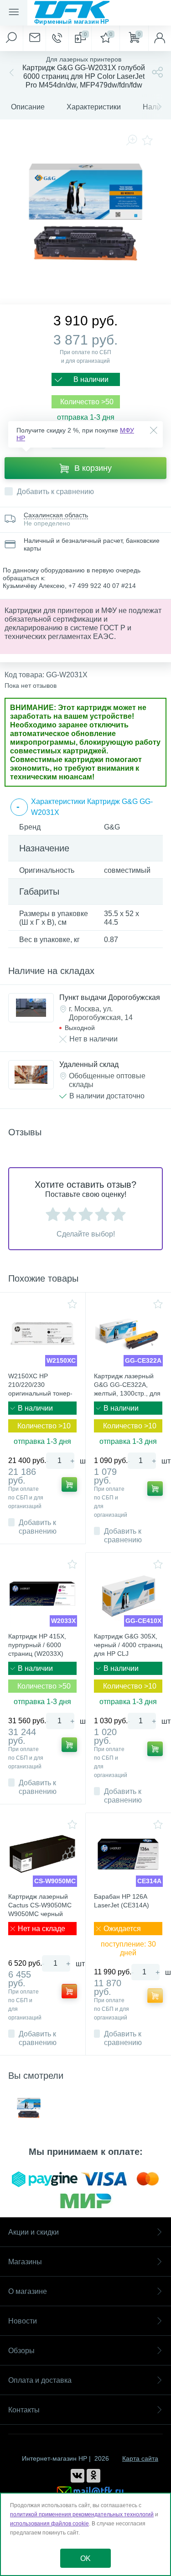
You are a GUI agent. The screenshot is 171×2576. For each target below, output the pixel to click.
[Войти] (160, 38)
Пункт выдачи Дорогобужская (110, 997)
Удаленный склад (89, 1064)
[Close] (154, 430)
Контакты (24, 2410)
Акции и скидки (34, 2232)
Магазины (25, 2262)
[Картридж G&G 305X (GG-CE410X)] (129, 1594)
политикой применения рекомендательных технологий (82, 2514)
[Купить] (69, 1484)
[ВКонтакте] (78, 2476)
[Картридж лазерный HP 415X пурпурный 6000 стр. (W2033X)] (43, 1594)
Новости (23, 2321)
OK (85, 2558)
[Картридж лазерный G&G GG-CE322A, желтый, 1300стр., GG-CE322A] (129, 1334)
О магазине (28, 2291)
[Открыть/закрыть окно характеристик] (20, 807)
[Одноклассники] (93, 2476)
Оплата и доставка (40, 2380)
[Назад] (10, 72)
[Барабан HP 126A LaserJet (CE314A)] (129, 1854)
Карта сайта (140, 2458)
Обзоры (21, 2351)
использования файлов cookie (49, 2524)
